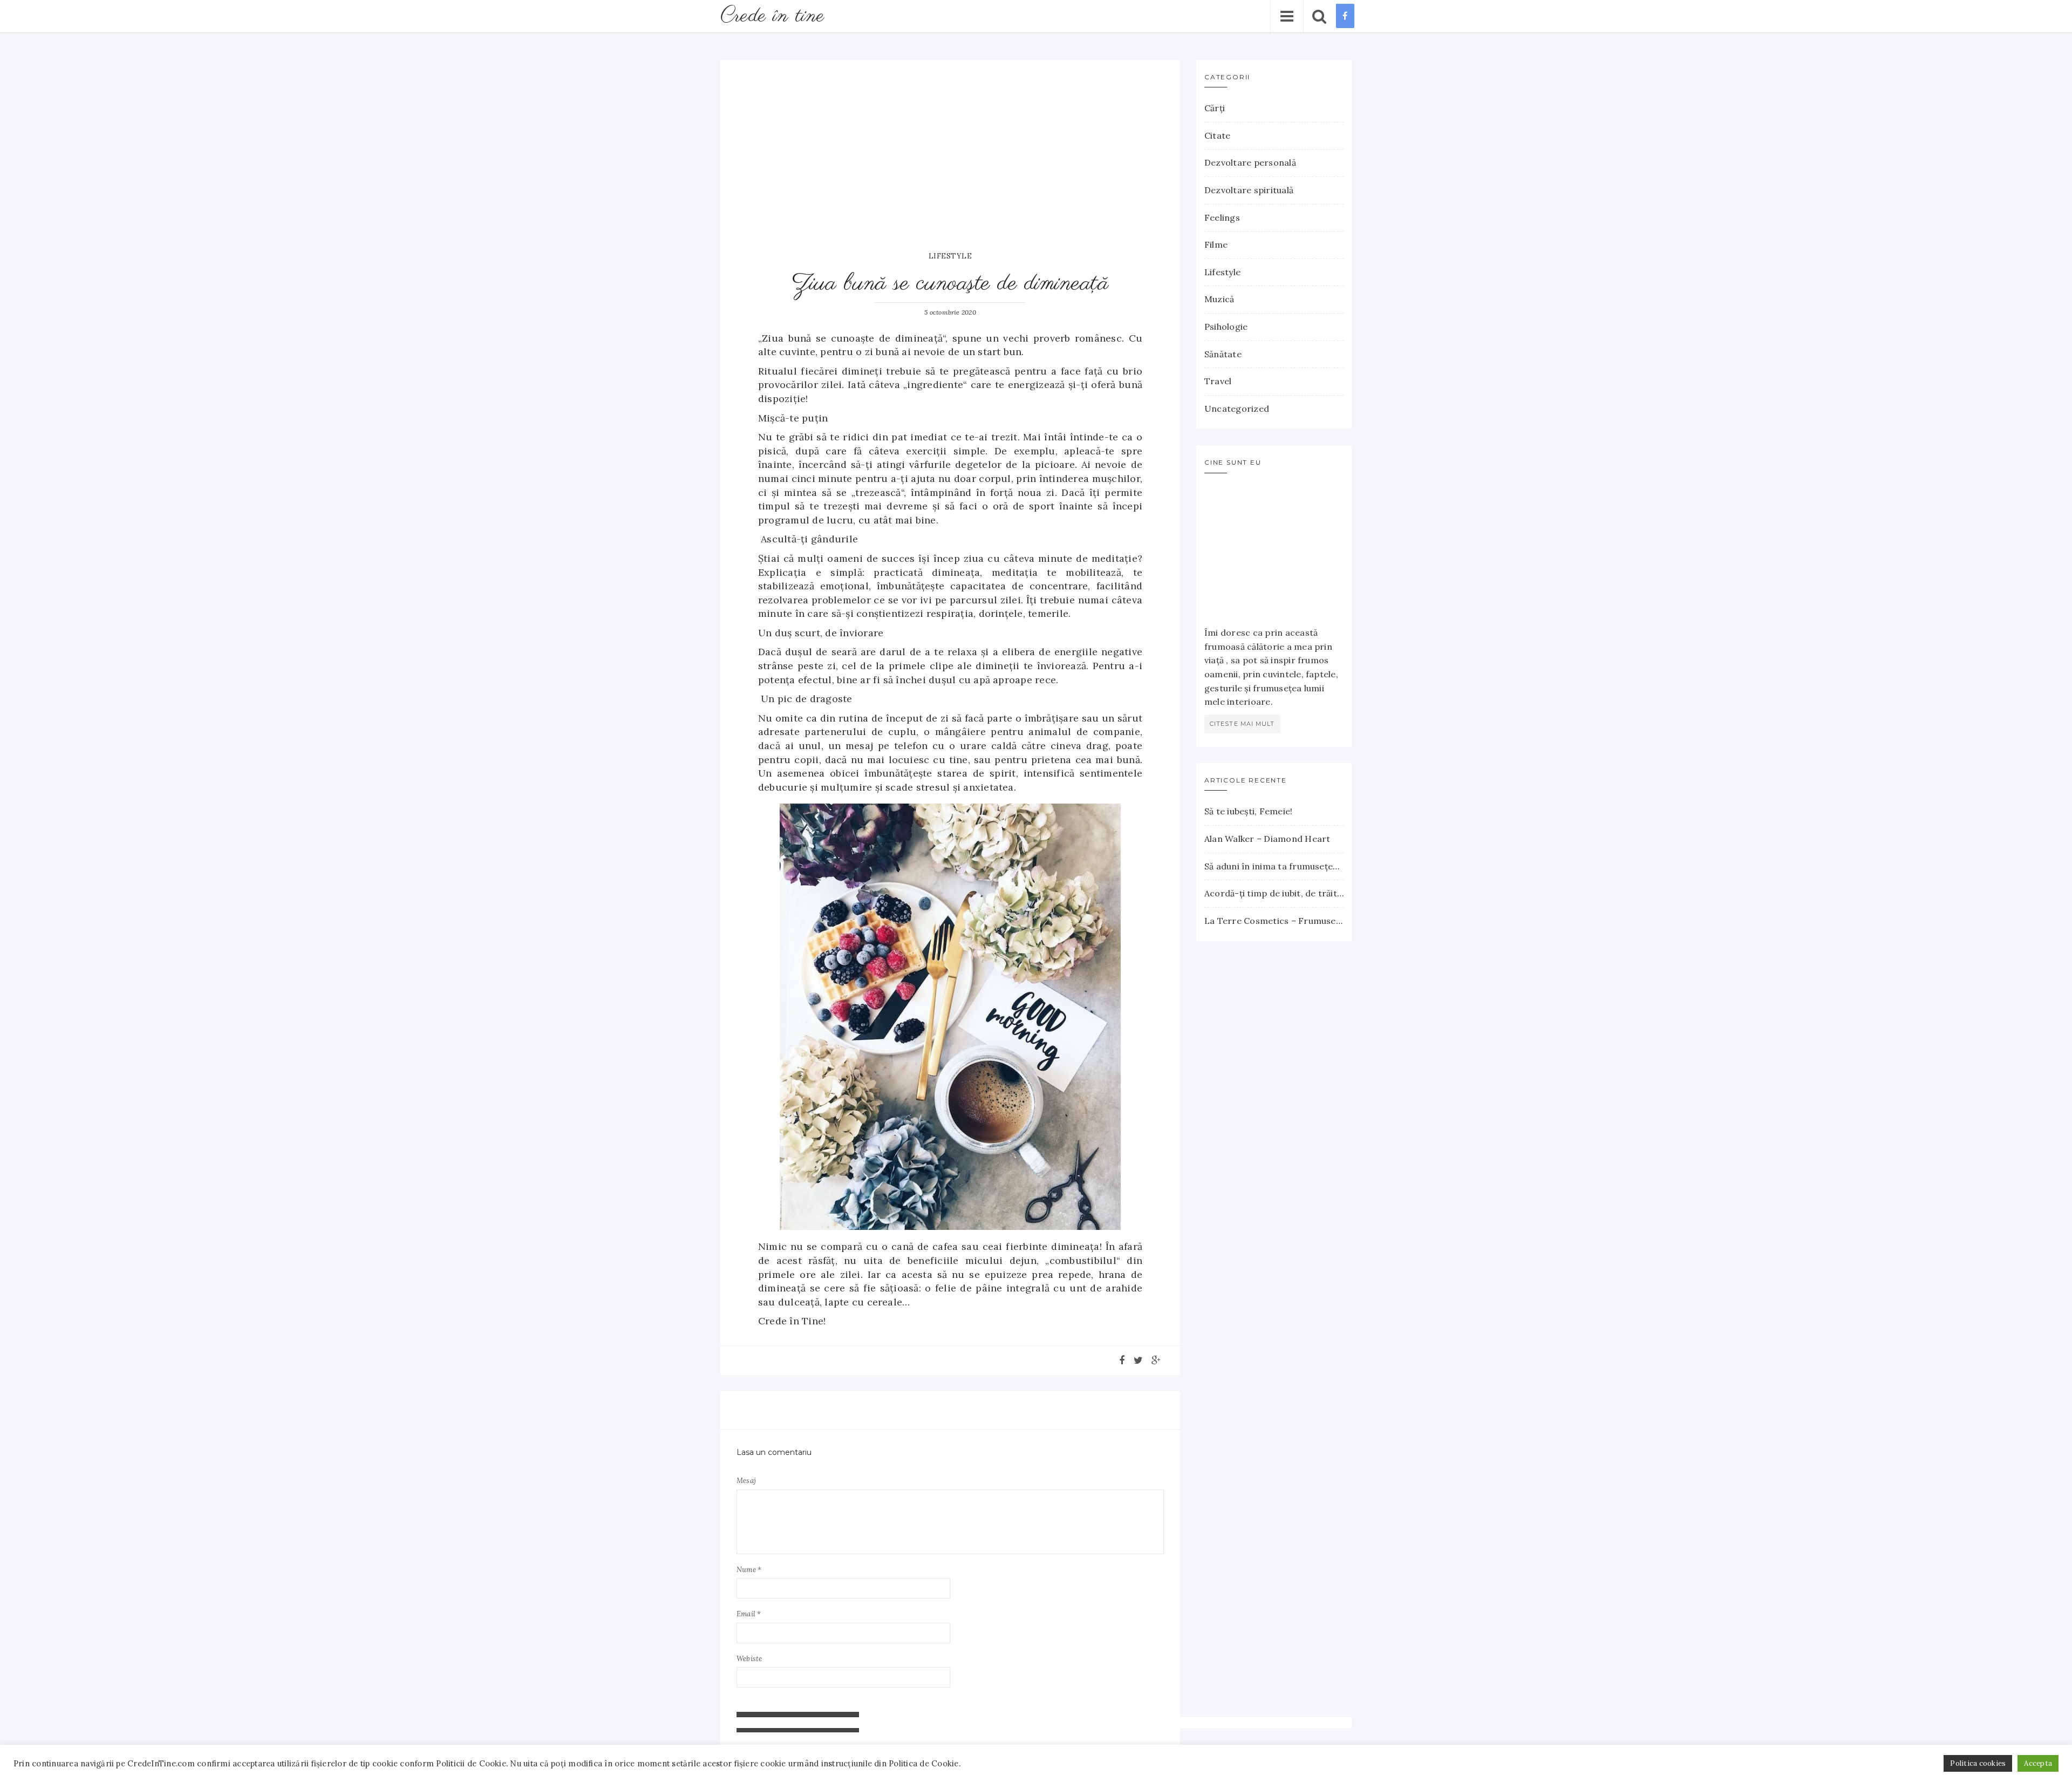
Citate (1217, 135)
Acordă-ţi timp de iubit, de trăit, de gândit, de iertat (1274, 893)
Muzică (1219, 299)
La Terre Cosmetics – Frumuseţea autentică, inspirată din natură (1274, 921)
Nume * (749, 1570)
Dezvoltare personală (1250, 162)
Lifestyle (950, 256)
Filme (1216, 244)
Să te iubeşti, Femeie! (1248, 811)
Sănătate (1223, 354)
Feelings (1222, 217)
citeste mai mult (1242, 724)
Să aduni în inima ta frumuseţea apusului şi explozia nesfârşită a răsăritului (1274, 866)
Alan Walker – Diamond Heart (1267, 839)
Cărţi (1215, 108)
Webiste (749, 1659)
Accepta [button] (2038, 1763)
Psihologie (1226, 327)
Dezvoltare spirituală (1249, 190)
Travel (1218, 381)
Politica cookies (1978, 1763)
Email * (749, 1614)
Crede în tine (772, 16)
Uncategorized (1237, 409)
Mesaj (746, 1481)
